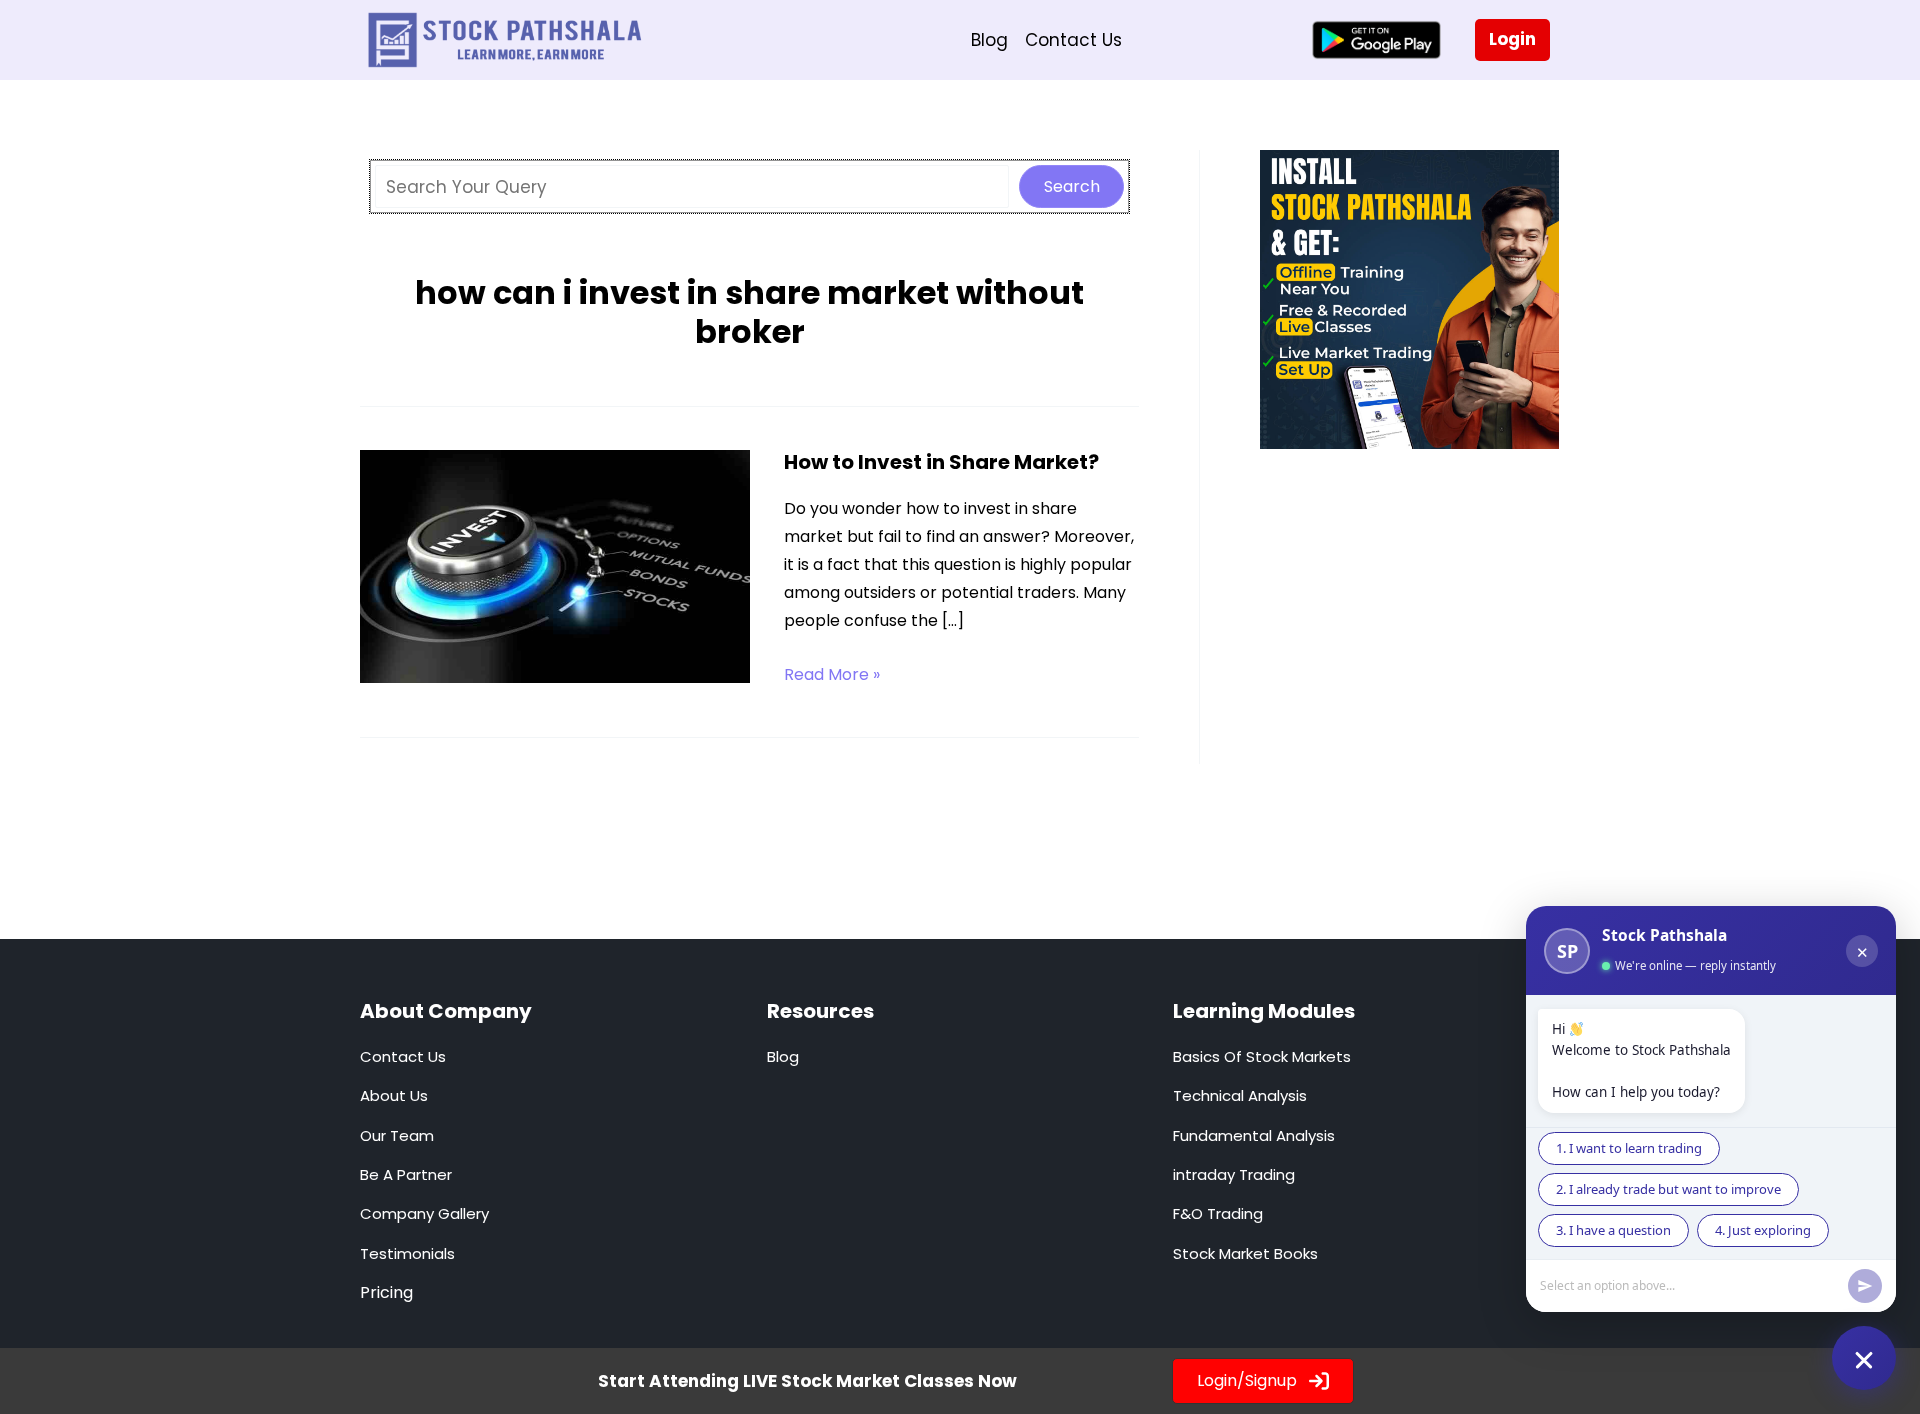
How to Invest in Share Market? (941, 462)
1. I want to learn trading (1629, 1148)
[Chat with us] (1864, 1358)
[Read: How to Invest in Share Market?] (555, 565)
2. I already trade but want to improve (1668, 1189)
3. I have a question (1613, 1230)
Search (1072, 186)
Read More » (832, 675)
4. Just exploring (1763, 1230)
